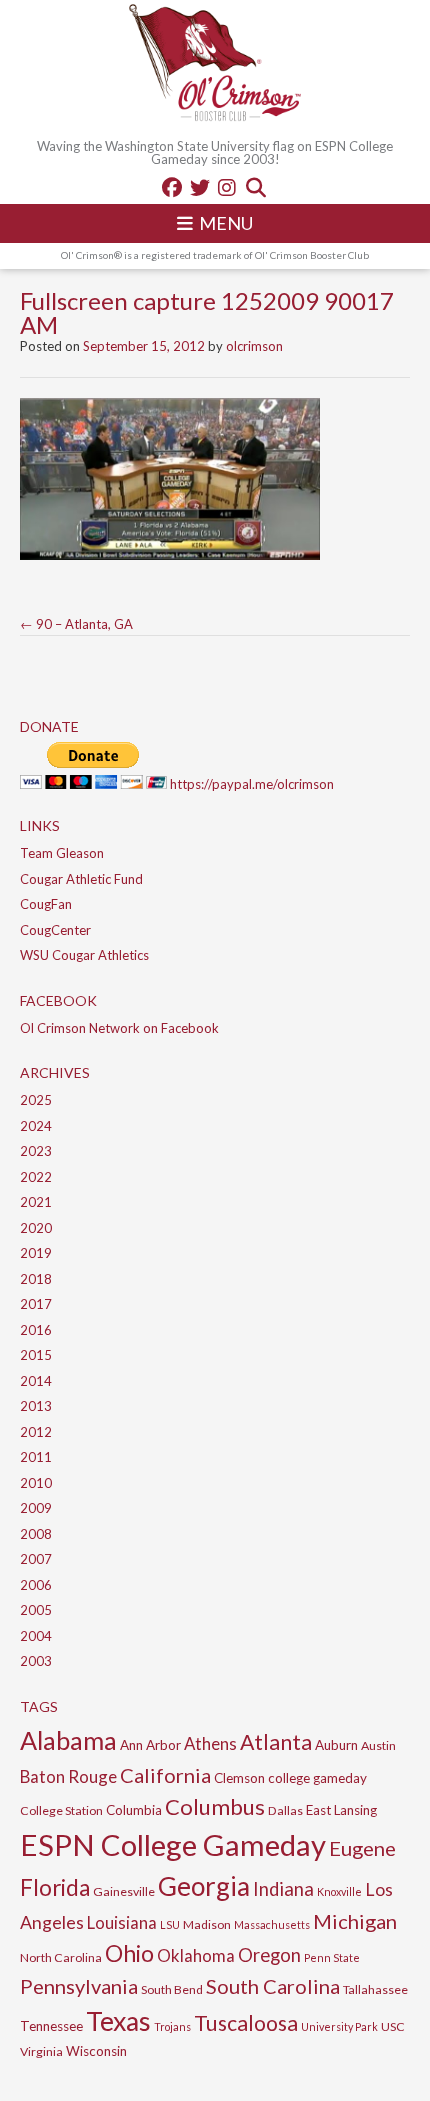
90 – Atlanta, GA (76, 624)
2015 (36, 1355)
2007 (36, 1559)
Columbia (134, 1810)
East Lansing (341, 1810)
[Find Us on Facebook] (172, 187)
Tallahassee (375, 1989)
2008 (36, 1534)
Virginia (41, 2051)
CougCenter (55, 930)
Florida (55, 1887)
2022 (36, 1177)
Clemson (239, 1778)
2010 (36, 1483)
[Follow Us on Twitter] (200, 187)
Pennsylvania (79, 1986)
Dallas (285, 1810)
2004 (36, 1636)
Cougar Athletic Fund (81, 879)
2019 (36, 1253)
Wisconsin (96, 2051)
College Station (61, 1810)
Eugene (362, 1848)
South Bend (172, 1989)
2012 (36, 1432)
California (165, 1775)
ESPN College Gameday (173, 1844)
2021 (36, 1202)
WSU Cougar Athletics (84, 955)
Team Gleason (62, 853)
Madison (207, 1924)
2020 (36, 1228)
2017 (36, 1304)
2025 (36, 1100)
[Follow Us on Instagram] (227, 187)
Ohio (129, 1953)
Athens (210, 1743)
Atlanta (276, 1742)
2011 (36, 1457)
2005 (36, 1610)
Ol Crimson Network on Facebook (119, 1028)
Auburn (336, 1745)
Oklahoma (196, 1955)
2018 (36, 1279)
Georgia (204, 1886)
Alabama (68, 1740)
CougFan (46, 904)
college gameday (317, 1778)
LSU (170, 1924)
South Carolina (273, 1986)
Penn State (332, 1957)
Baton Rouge (68, 1776)
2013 (36, 1406)
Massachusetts (272, 1924)
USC (393, 2026)
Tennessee (51, 2026)
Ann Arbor (150, 1745)
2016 (36, 1330)
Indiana (283, 1889)
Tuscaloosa (246, 2023)
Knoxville (339, 1891)
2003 (36, 1661)
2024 (36, 1126)
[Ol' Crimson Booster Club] (215, 65)
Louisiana (122, 1922)
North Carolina (61, 1957)
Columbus (215, 1806)
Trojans (172, 2026)
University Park (339, 2026)
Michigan (355, 1921)
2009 (36, 1508)
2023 (36, 1151)
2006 (36, 1585)
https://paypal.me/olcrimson (252, 784)
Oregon (269, 1955)
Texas (118, 2021)
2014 (36, 1381)
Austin (378, 1745)
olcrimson (254, 346)
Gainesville (124, 1891)
